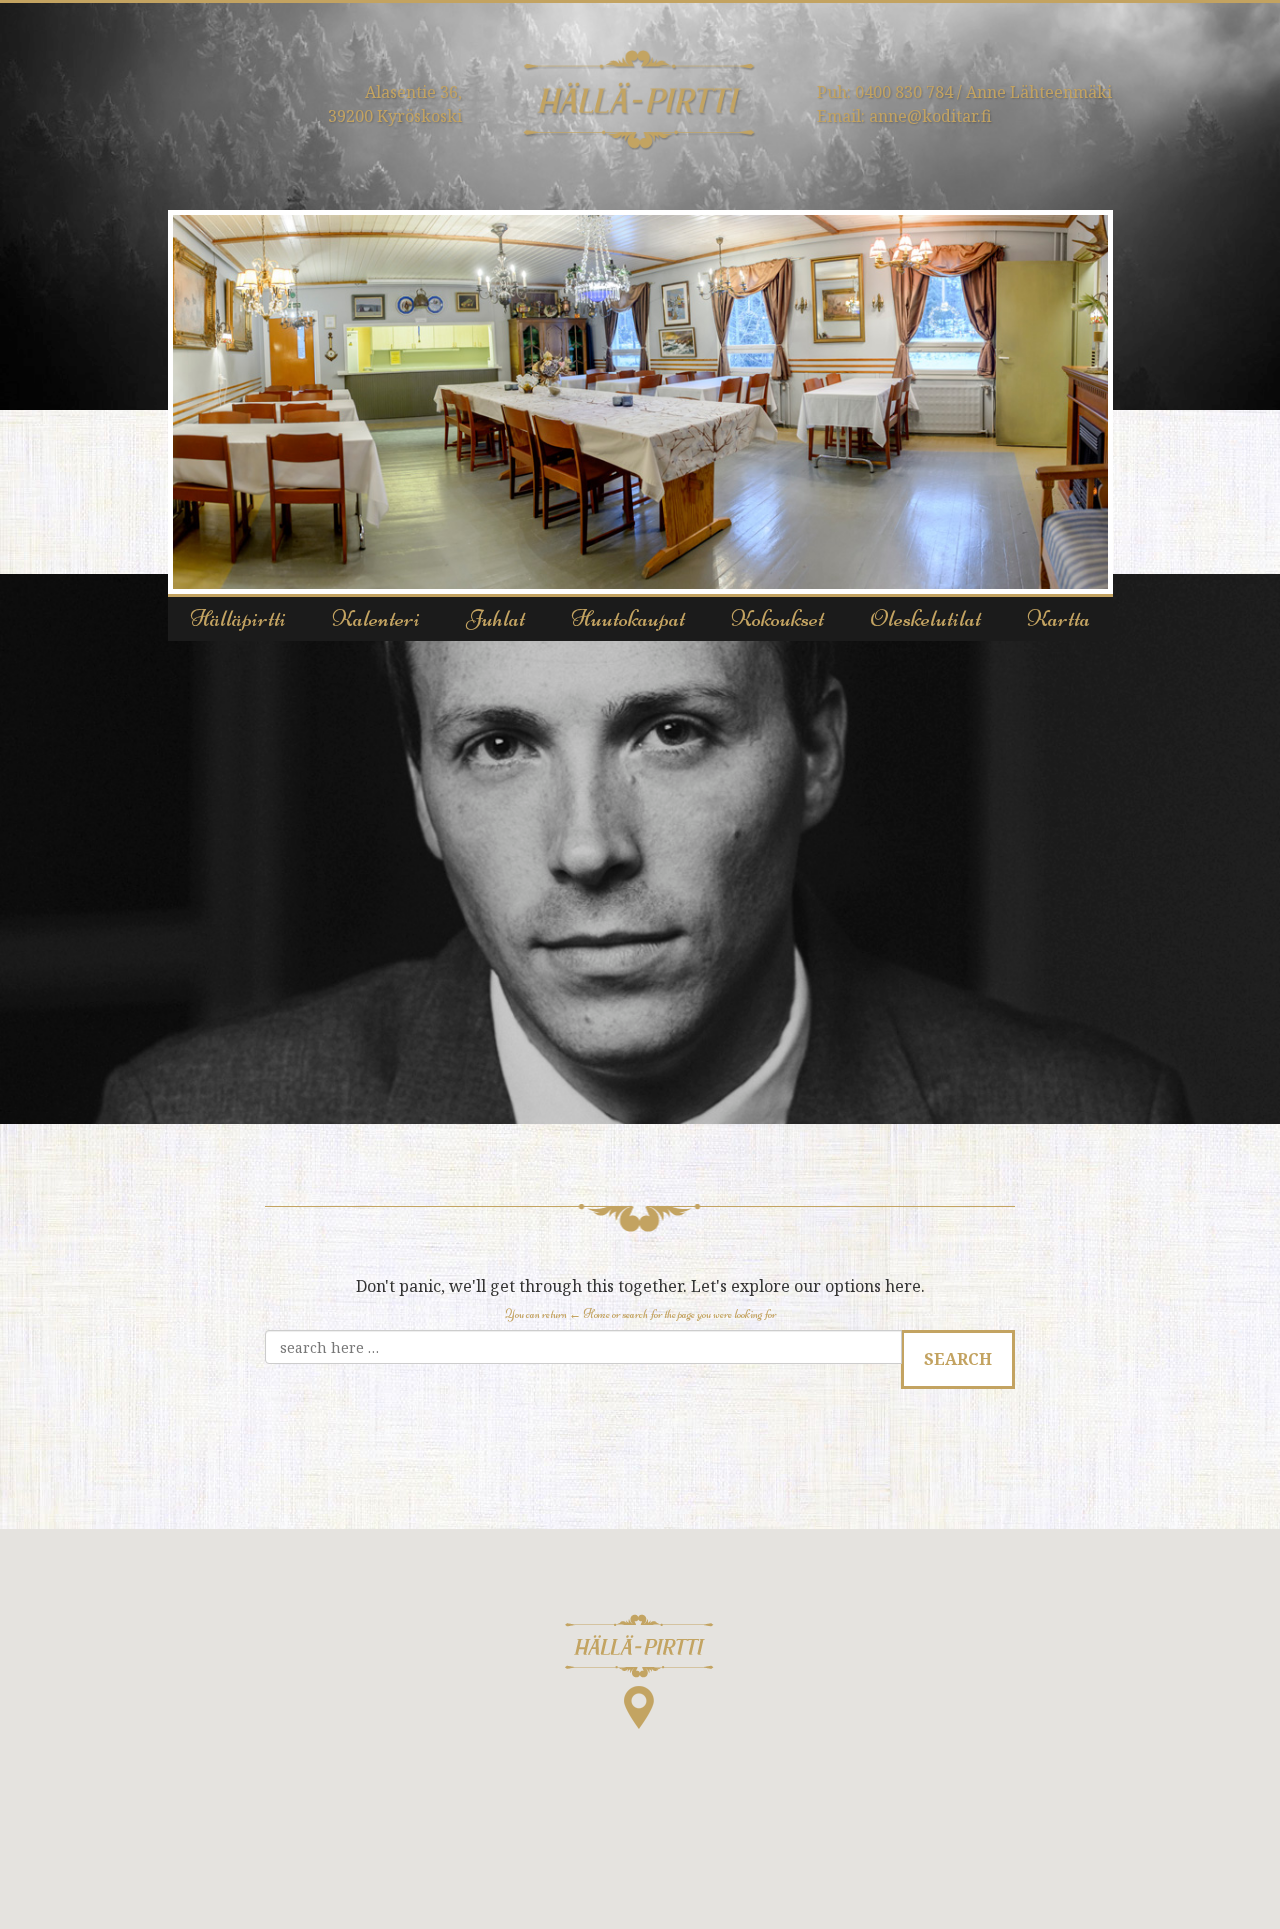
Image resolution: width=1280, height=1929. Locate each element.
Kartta (1058, 618)
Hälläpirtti (238, 618)
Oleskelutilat (925, 618)
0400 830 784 (904, 92)
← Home (589, 1314)
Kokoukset (777, 618)
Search (958, 1359)
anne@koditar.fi (930, 116)
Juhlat (495, 618)
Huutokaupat (628, 618)
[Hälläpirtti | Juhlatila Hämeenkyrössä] (639, 99)
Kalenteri (376, 618)
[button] (639, 1671)
